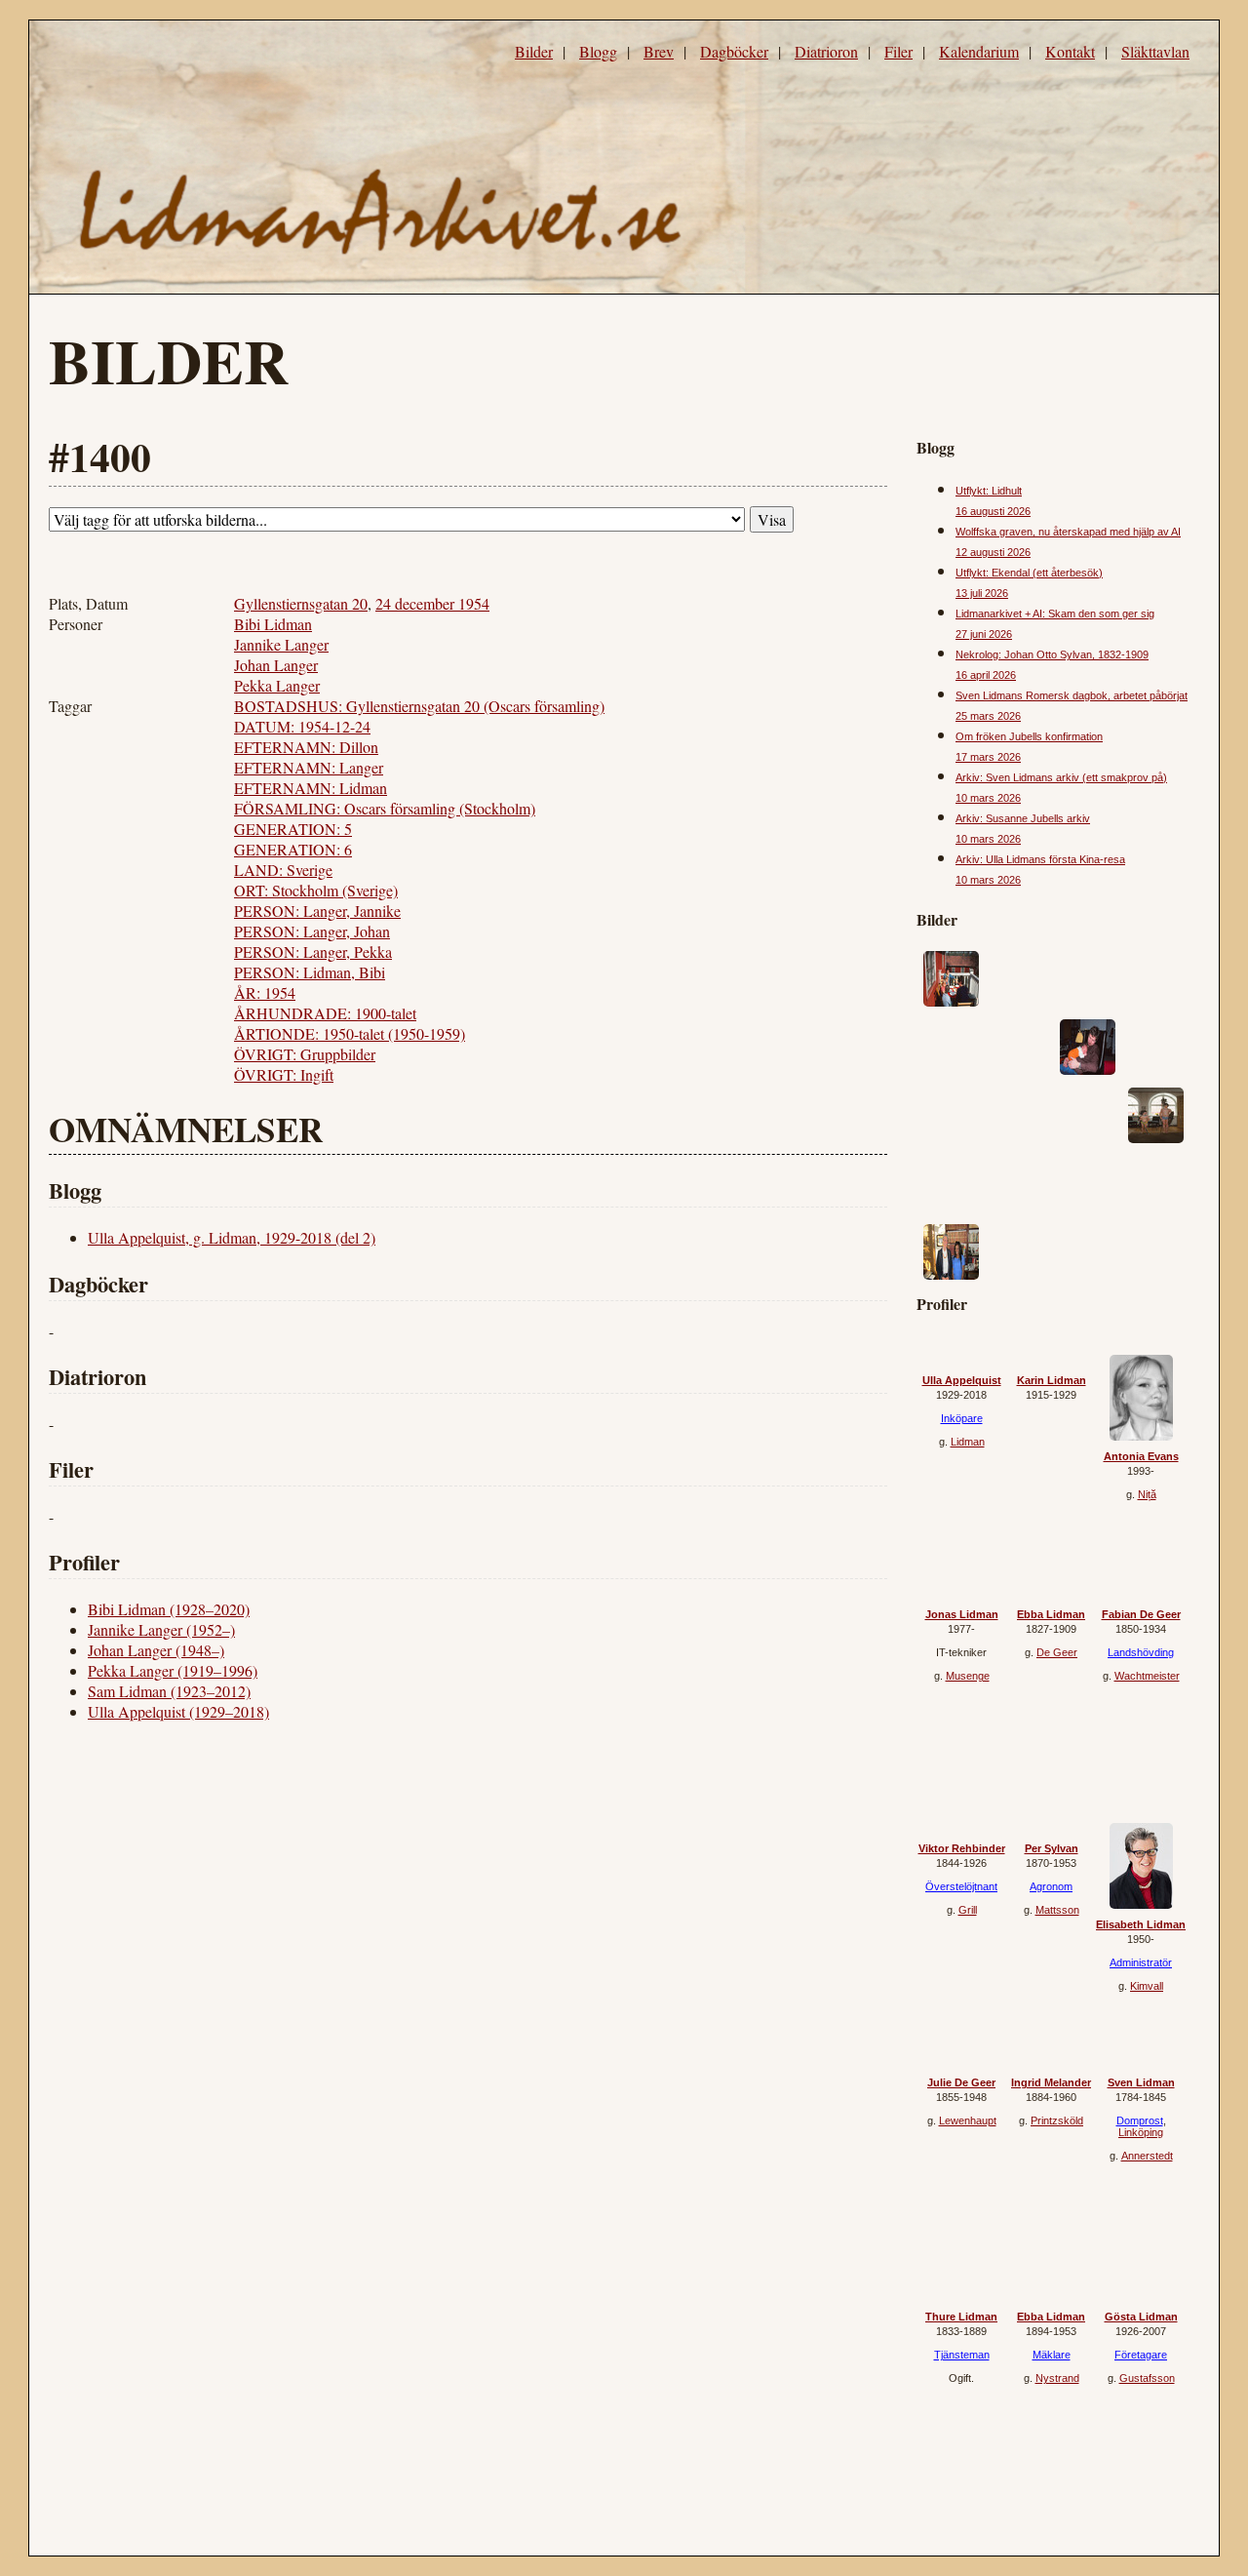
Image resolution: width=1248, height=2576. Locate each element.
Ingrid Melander (1051, 2082)
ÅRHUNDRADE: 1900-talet (325, 1013)
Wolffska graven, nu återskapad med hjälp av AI (1068, 532)
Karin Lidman (1052, 1380)
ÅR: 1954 (265, 992)
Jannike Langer (281, 644)
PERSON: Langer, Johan (312, 931)
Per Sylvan (1052, 1848)
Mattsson (1057, 1910)
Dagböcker (734, 51)
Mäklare (1052, 2355)
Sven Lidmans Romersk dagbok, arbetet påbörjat (1072, 695)
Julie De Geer (961, 2082)
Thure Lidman (961, 2317)
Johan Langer (276, 665)
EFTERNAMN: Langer (309, 767)
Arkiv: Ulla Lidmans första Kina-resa (1040, 859)
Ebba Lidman (1051, 1614)
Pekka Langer (277, 685)
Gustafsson (1147, 2378)
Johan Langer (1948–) (156, 1650)
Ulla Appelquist (962, 1380)
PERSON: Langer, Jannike (317, 911)
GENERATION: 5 (293, 829)
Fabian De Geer (1141, 1614)
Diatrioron (826, 51)
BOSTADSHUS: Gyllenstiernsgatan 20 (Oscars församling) (419, 706)
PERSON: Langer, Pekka (313, 951)
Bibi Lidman (273, 624)
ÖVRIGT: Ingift (284, 1074)
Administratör (1141, 1962)
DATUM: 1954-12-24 (302, 726)
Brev (659, 51)
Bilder (534, 51)
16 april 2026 (986, 675)
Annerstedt (1147, 2156)
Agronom (1051, 1886)
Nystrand (1057, 2378)
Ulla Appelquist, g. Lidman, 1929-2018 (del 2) (232, 1237)
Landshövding (1141, 1652)
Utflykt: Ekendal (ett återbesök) (1029, 573)
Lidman (968, 1442)
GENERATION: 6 (293, 849)
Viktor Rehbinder (962, 1848)
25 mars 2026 (988, 716)
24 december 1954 (432, 603)
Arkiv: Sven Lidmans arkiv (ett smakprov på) (1061, 777)
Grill (968, 1910)
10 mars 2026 (988, 798)
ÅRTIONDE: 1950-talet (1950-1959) (350, 1033)
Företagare (1141, 2355)
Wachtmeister (1147, 1676)
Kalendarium (979, 51)
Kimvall (1147, 1986)
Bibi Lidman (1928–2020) (169, 1609)
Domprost (1140, 2120)
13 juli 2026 (982, 593)
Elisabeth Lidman (1141, 1924)
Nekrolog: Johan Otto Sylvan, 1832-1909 (1052, 654)
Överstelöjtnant (961, 1886)
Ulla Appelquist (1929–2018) (178, 1711)
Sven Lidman (1141, 2082)
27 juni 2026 (984, 634)
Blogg (598, 51)
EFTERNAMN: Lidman (311, 788)
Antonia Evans (1141, 1456)
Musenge (968, 1676)
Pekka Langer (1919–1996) (173, 1670)
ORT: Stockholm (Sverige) (316, 890)
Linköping (1141, 2132)
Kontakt (1070, 51)
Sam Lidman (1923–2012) (169, 1691)
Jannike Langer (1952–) (161, 1629)
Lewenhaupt (968, 2120)
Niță (1147, 1494)
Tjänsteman (962, 2355)
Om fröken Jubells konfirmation (1029, 736)
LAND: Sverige (283, 870)
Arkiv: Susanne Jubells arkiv (1023, 818)
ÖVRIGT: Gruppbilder (305, 1054)
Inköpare (962, 1418)
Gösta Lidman (1141, 2317)
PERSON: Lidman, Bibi (310, 972)
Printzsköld (1057, 2120)
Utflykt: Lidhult (989, 491)
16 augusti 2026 (993, 511)
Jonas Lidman (962, 1614)
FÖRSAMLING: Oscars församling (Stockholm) (385, 808)
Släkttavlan (1155, 51)
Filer (898, 51)
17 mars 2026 (988, 757)
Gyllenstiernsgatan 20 (301, 603)
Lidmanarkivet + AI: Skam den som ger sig (1055, 614)
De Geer (1057, 1652)
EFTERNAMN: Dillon (306, 747)
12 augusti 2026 (993, 552)
